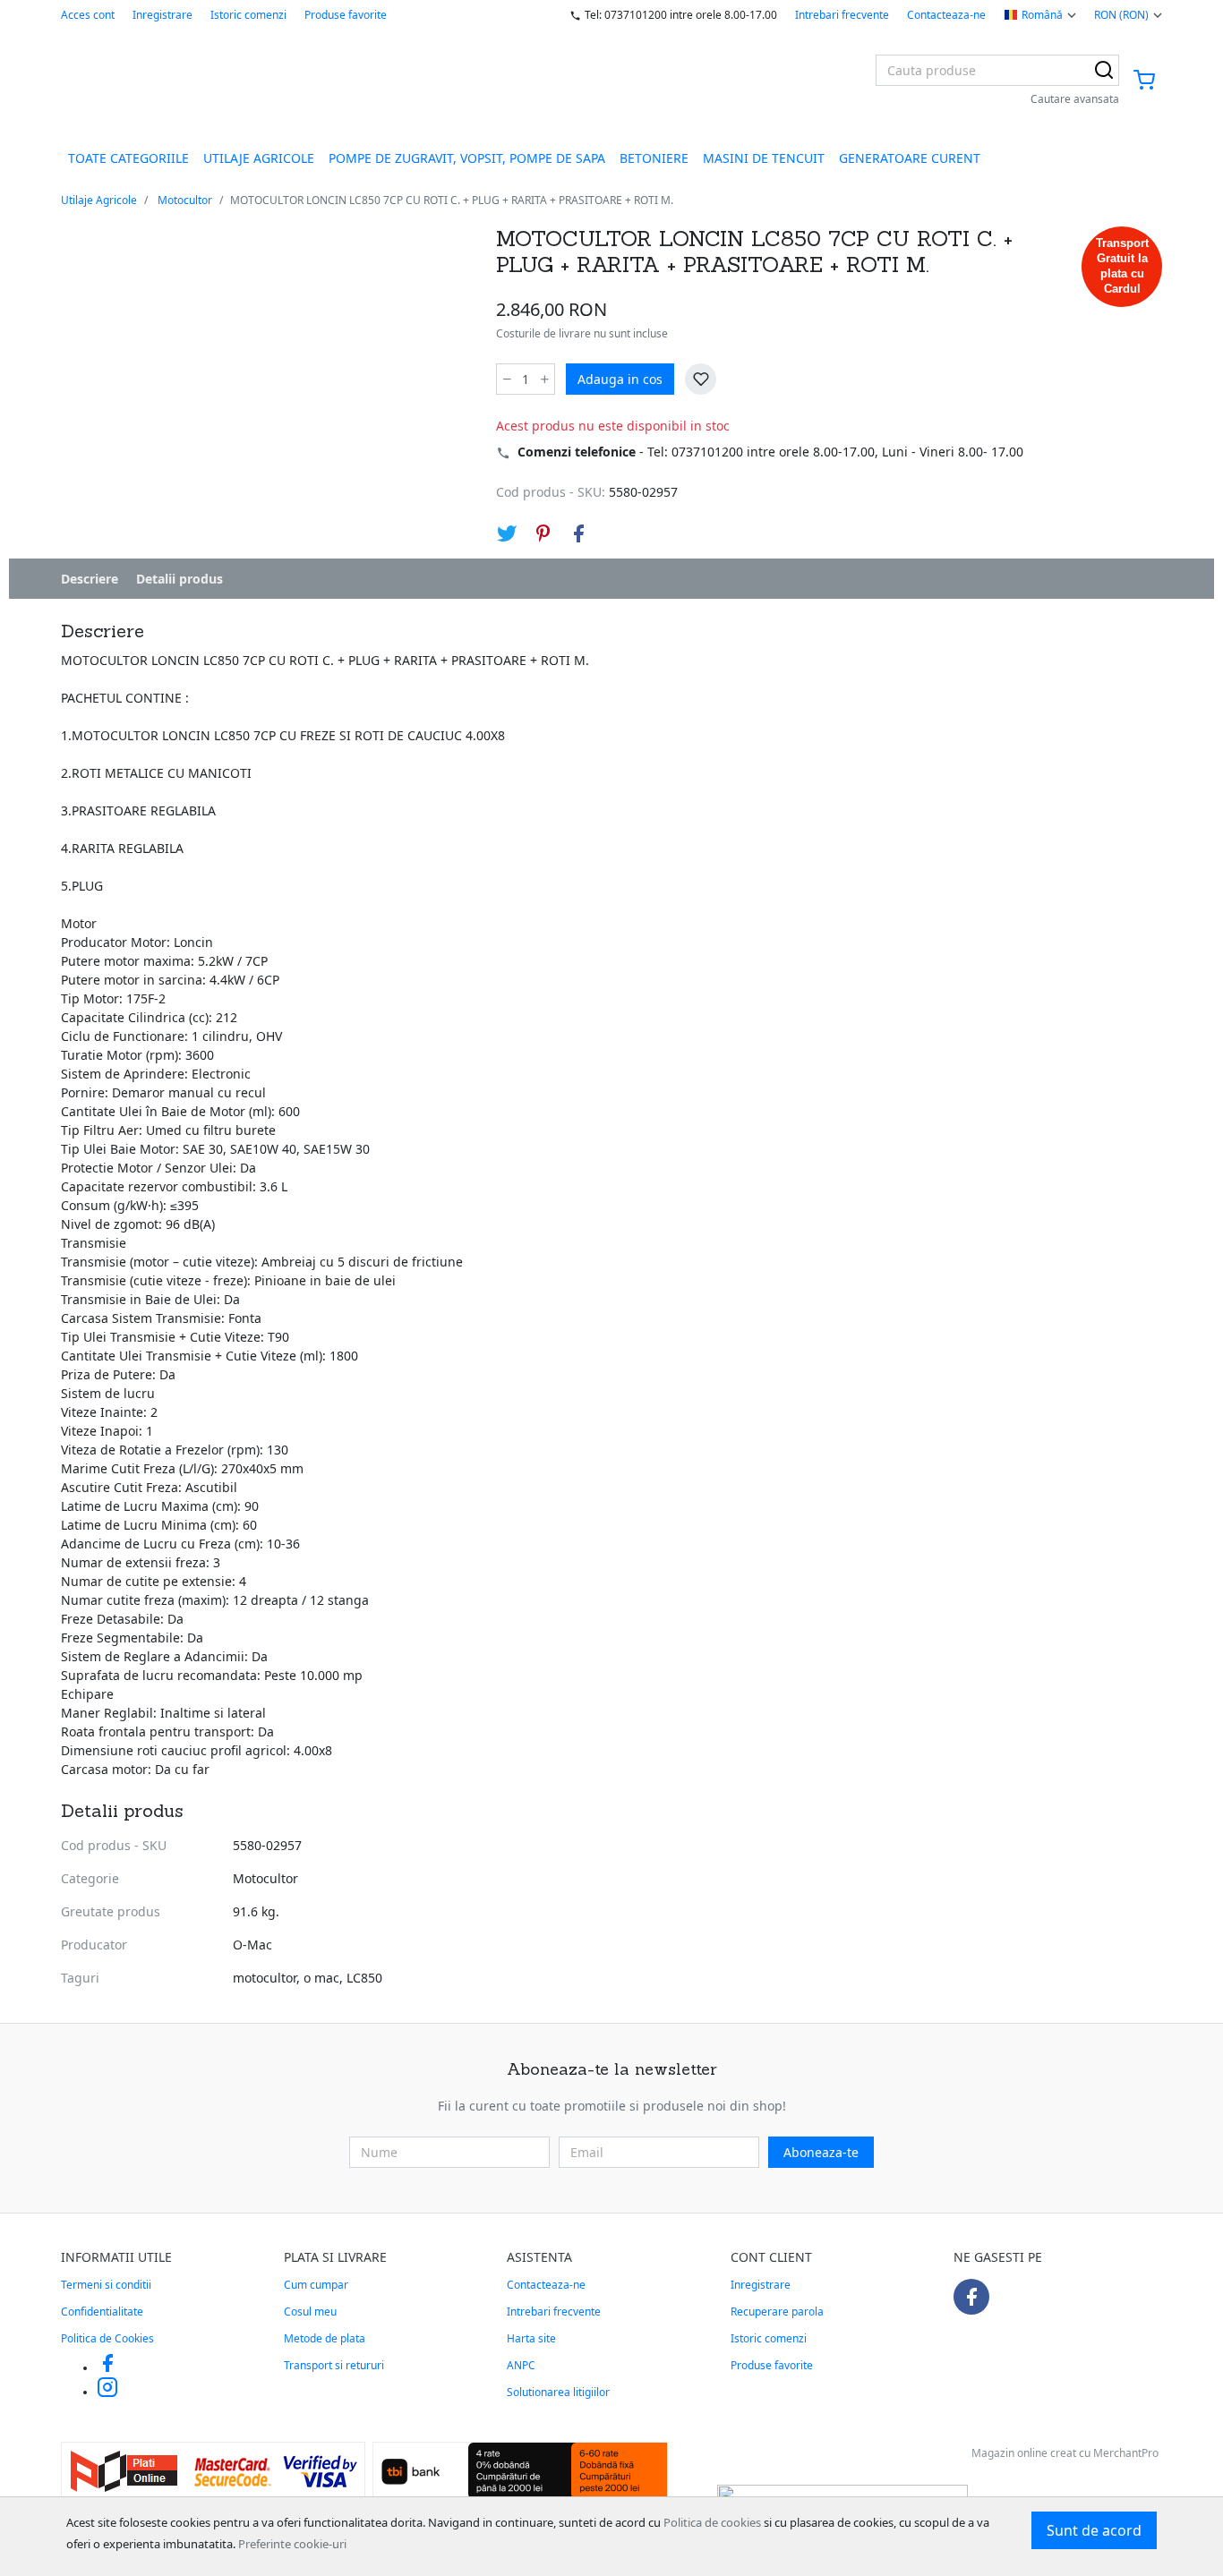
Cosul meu (310, 2312)
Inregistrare (162, 15)
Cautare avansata (1075, 99)
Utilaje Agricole (259, 158)
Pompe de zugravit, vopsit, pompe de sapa (467, 158)
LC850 (364, 1978)
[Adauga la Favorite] (701, 379)
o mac (321, 1978)
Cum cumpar (316, 2285)
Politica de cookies (712, 2522)
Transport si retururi (334, 2365)
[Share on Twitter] (507, 533)
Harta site (531, 2338)
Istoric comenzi (248, 15)
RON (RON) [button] (1121, 15)
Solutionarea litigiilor (558, 2392)
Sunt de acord (1094, 2530)
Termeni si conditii (106, 2285)
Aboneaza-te (821, 2152)
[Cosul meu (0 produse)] (1144, 81)
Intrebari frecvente (842, 15)
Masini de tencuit (764, 158)
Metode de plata (325, 2338)
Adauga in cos (620, 379)
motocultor (265, 1978)
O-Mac (252, 1945)
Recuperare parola (777, 2312)
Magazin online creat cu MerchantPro (1065, 2453)
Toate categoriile (128, 158)
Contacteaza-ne (946, 15)
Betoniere (654, 158)
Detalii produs (180, 579)
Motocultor (185, 200)
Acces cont (88, 15)
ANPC (521, 2365)
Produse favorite (346, 15)
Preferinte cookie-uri (292, 2544)
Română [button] (1042, 15)
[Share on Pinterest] (543, 533)
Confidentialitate (102, 2312)
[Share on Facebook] (578, 533)
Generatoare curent (910, 158)
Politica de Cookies (107, 2338)
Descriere (90, 579)
